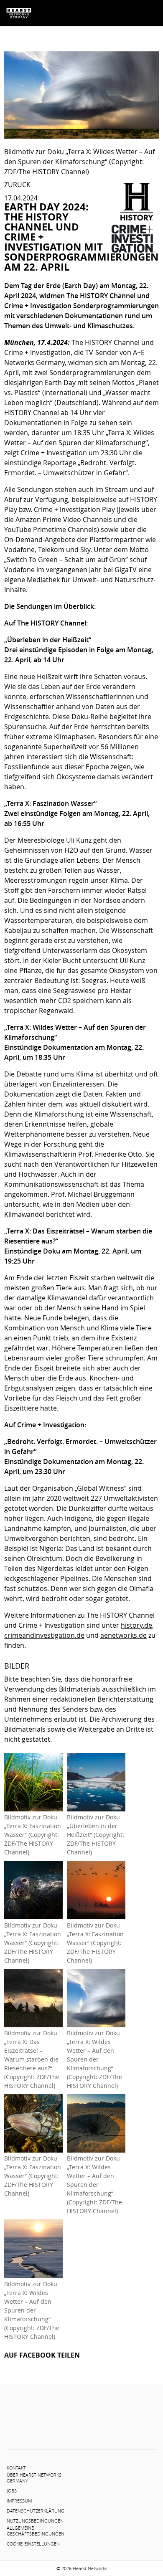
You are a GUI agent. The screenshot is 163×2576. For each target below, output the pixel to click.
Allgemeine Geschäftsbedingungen (36, 2531)
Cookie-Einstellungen (33, 2544)
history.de (136, 1625)
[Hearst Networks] (19, 13)
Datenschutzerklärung (36, 2511)
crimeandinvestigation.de (44, 1635)
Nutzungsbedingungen (35, 2521)
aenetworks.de (124, 1635)
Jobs (12, 2491)
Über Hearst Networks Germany (34, 2478)
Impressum (19, 2501)
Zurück (17, 185)
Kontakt (16, 2468)
